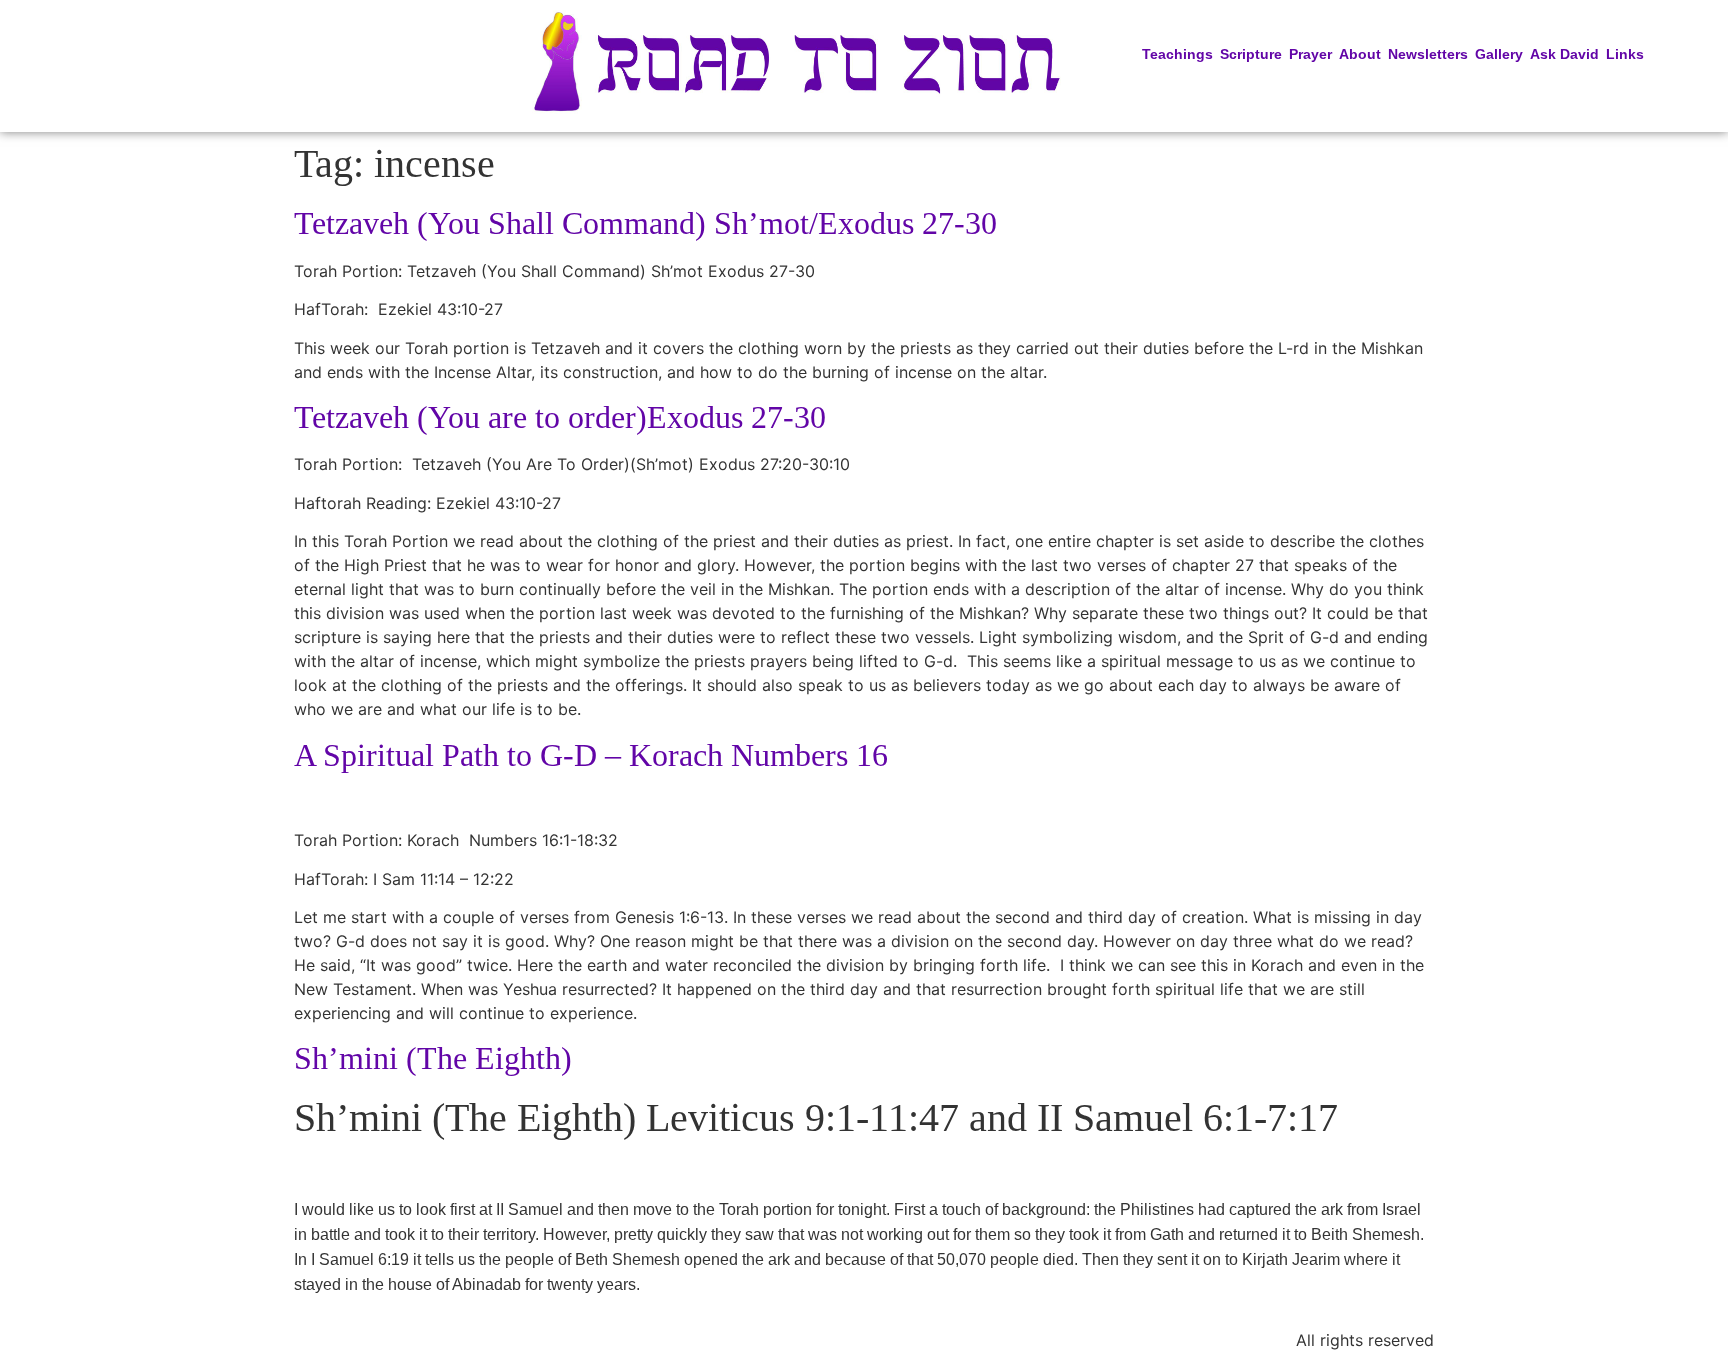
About (1360, 54)
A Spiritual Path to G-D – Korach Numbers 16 (591, 755)
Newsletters (1428, 54)
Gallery (1499, 54)
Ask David (1564, 54)
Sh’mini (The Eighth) (433, 1058)
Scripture (1251, 54)
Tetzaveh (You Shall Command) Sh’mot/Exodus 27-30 (645, 223)
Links (1625, 54)
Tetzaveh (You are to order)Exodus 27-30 (560, 417)
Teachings (1177, 54)
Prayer (1310, 54)
